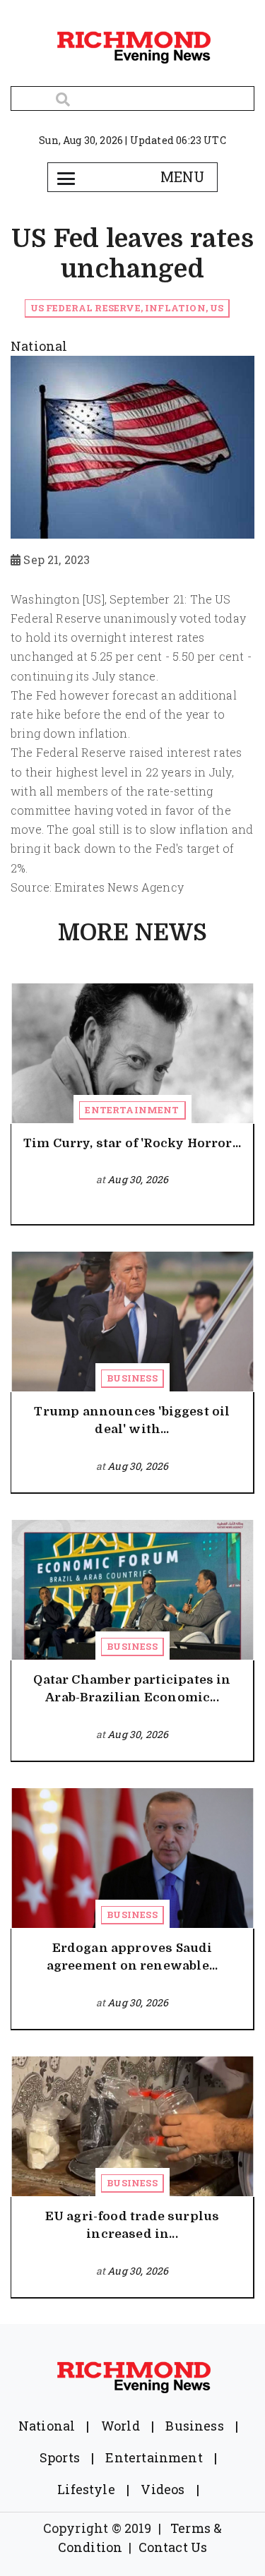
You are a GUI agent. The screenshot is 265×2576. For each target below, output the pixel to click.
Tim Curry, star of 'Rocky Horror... (132, 1143)
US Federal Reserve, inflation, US (127, 308)
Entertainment (132, 1110)
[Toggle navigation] (66, 177)
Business (132, 1378)
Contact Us (173, 2547)
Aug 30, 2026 (138, 1179)
